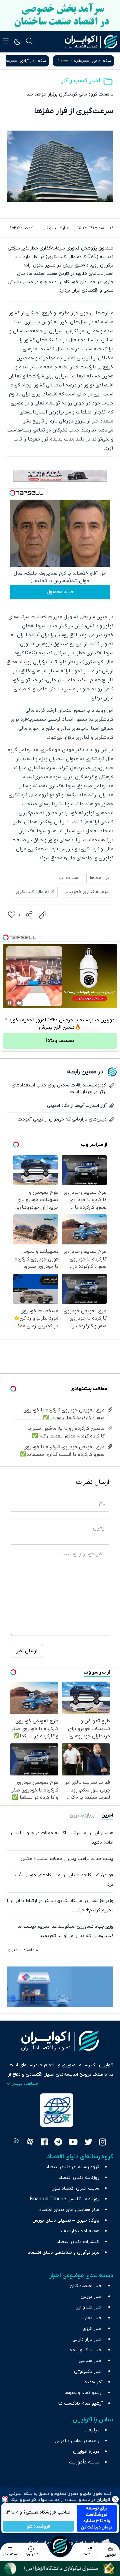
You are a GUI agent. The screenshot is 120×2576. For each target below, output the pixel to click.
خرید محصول (60, 592)
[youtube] (73, 2143)
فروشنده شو (38, 2526)
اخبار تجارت (92, 2318)
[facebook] (44, 2143)
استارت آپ (69, 878)
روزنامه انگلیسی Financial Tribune (65, 2199)
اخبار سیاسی (91, 2361)
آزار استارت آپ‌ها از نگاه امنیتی (77, 1106)
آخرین (107, 1815)
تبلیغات (91, 2430)
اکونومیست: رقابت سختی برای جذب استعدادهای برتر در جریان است (59, 1089)
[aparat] (30, 2143)
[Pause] (10, 1003)
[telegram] (58, 2143)
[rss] (17, 2143)
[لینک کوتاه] (43, 915)
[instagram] (102, 2143)
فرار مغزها (100, 878)
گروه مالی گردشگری (35, 892)
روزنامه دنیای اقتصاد (79, 2178)
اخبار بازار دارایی (87, 2339)
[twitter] (88, 2143)
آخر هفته (93, 2382)
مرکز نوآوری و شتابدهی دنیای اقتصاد (64, 2253)
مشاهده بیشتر (25, 1950)
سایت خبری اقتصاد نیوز (76, 2188)
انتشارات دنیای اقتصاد (78, 2242)
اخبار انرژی (92, 2329)
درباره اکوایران (86, 2452)
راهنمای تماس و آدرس (77, 2441)
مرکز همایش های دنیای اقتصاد (69, 2210)
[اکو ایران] (91, 42)
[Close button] (115, 2499)
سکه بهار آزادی (98, 61)
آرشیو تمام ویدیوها (84, 2393)
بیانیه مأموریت (84, 2462)
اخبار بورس (92, 2297)
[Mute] (19, 1003)
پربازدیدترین (82, 1815)
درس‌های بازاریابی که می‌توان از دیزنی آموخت (62, 1119)
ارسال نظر (27, 1651)
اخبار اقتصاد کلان (86, 2286)
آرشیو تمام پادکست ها (80, 2403)
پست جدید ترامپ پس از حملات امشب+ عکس (67, 1859)
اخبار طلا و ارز (89, 2307)
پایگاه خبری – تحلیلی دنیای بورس (66, 2220)
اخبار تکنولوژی (88, 2371)
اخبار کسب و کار (80, 81)
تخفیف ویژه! (60, 1041)
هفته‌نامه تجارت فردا (79, 2231)
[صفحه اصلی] (60, 2546)
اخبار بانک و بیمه (86, 2350)
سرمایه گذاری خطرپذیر (87, 892)
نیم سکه (29, 61)
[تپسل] (12, 493)
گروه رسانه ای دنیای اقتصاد (72, 2167)
